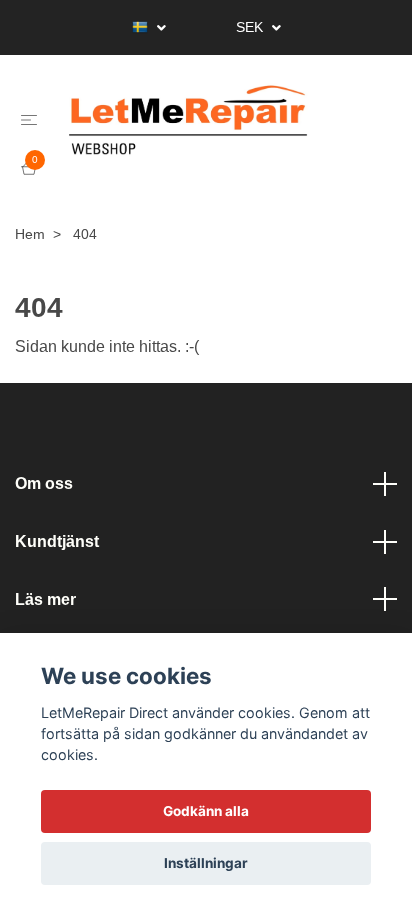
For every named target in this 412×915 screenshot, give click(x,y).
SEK (251, 27)
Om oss (44, 506)
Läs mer (45, 621)
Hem (30, 257)
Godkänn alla (206, 811)
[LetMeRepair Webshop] (225, 132)
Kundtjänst (57, 564)
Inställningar (206, 863)
